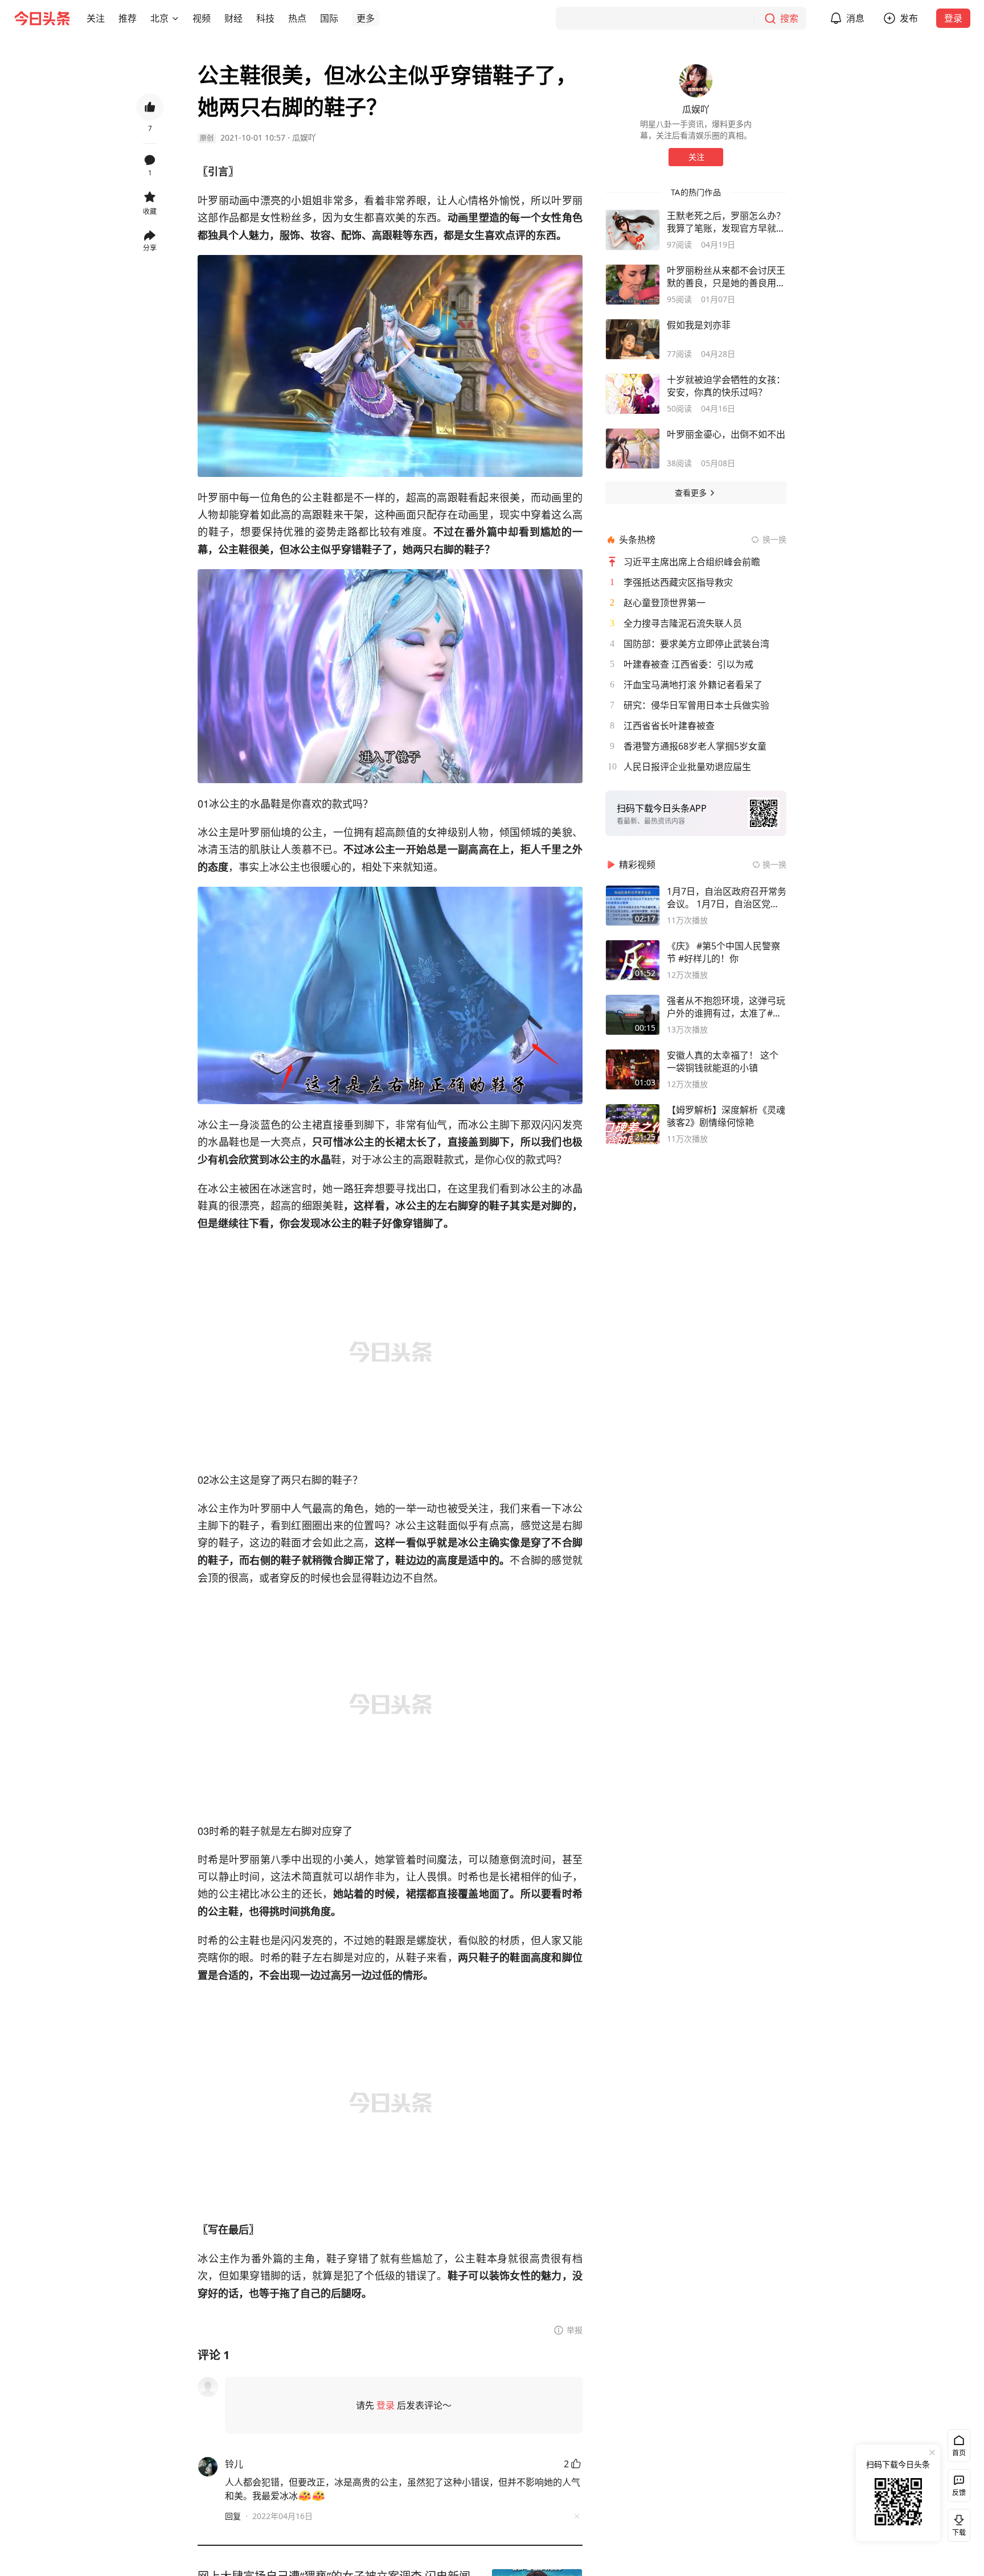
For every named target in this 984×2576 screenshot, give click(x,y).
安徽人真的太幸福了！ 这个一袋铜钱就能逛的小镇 (723, 1061)
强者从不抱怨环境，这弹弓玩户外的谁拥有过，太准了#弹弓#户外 (726, 1007)
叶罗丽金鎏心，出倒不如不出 (726, 434)
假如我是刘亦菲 (699, 325)
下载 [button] (957, 2523)
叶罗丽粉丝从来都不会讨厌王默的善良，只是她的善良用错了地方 (726, 277)
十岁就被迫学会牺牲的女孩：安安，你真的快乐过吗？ (726, 386)
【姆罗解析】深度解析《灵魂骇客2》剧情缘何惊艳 (726, 1116)
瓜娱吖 (304, 137)
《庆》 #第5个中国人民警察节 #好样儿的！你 (723, 952)
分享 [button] (150, 248)
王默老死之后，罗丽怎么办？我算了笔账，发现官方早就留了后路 (726, 222)
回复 (233, 2516)
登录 (953, 18)
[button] (96, 18)
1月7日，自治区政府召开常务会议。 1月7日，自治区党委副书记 (727, 898)
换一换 (774, 539)
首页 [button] (959, 2453)
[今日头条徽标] (42, 18)
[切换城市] (175, 18)
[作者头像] (696, 81)
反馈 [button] (959, 2493)
